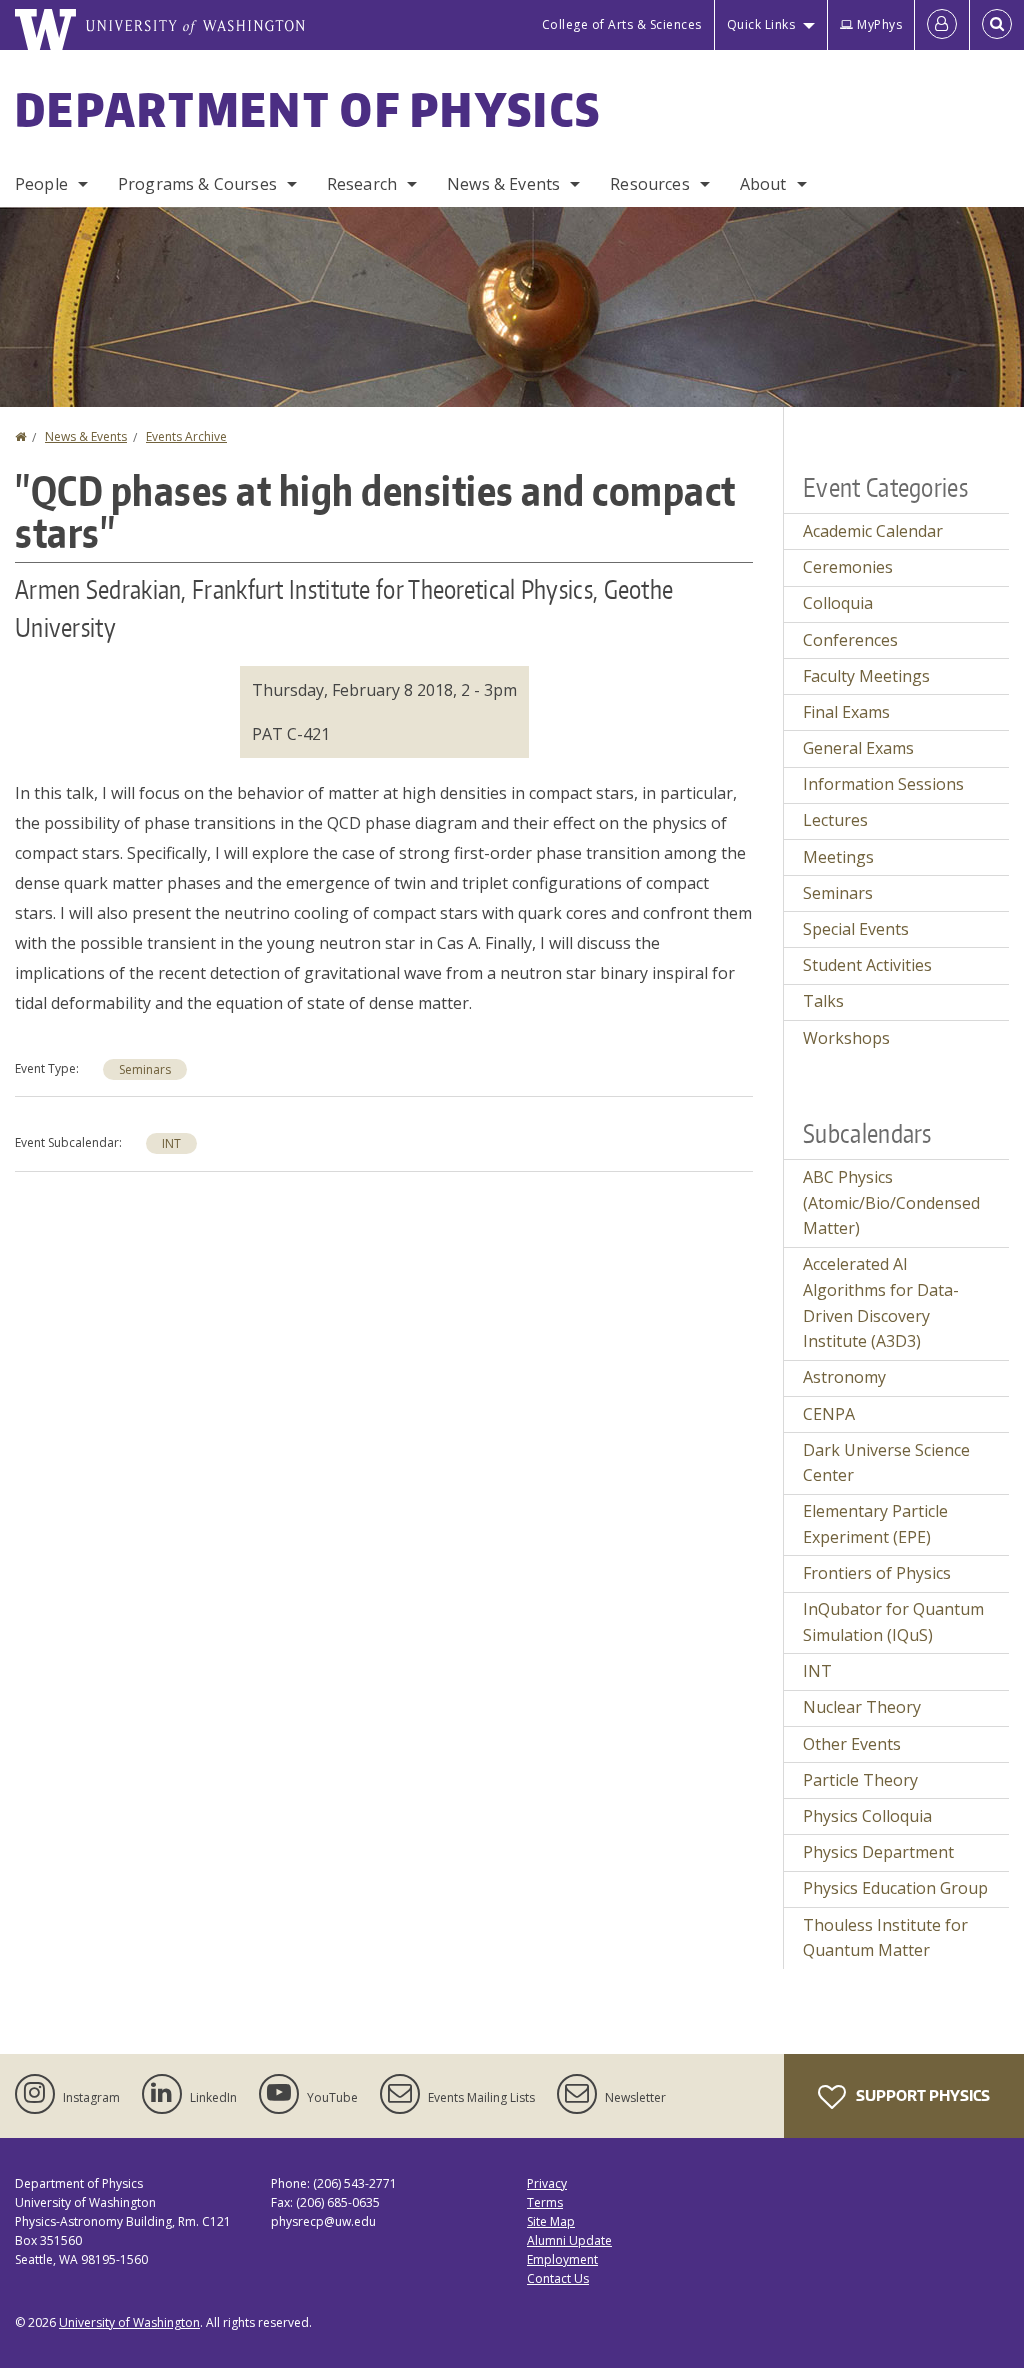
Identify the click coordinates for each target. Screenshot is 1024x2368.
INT (171, 1143)
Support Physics (921, 2095)
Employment (562, 2259)
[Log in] (942, 25)
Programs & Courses (197, 184)
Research (362, 184)
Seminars (145, 1069)
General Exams (858, 748)
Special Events (856, 929)
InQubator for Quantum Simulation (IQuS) (893, 1622)
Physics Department (878, 1852)
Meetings (838, 857)
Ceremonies (848, 567)
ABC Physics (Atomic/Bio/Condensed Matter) (891, 1202)
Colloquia (838, 603)
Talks (823, 1001)
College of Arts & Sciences (622, 24)
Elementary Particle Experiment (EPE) (875, 1524)
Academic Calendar (873, 531)
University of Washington (129, 2322)
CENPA (829, 1414)
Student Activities (867, 965)
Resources (649, 184)
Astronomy (844, 1377)
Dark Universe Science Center (886, 1463)
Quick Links (761, 24)
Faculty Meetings (866, 676)
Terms (545, 2202)
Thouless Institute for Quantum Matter (885, 1938)
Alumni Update (569, 2240)
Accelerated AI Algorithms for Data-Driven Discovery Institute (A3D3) (881, 1302)
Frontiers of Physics (877, 1573)
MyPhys (879, 24)
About (763, 184)
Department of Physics (308, 109)
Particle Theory (860, 1780)
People (41, 184)
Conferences (850, 640)
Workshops (846, 1038)
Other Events (852, 1744)
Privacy (547, 2183)
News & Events (503, 184)
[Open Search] (997, 25)
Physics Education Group (895, 1888)
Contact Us (558, 2278)
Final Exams (846, 712)
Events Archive (186, 436)
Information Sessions (883, 784)
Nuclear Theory (862, 1707)
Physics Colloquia (867, 1816)
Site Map (551, 2221)
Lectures (835, 820)
